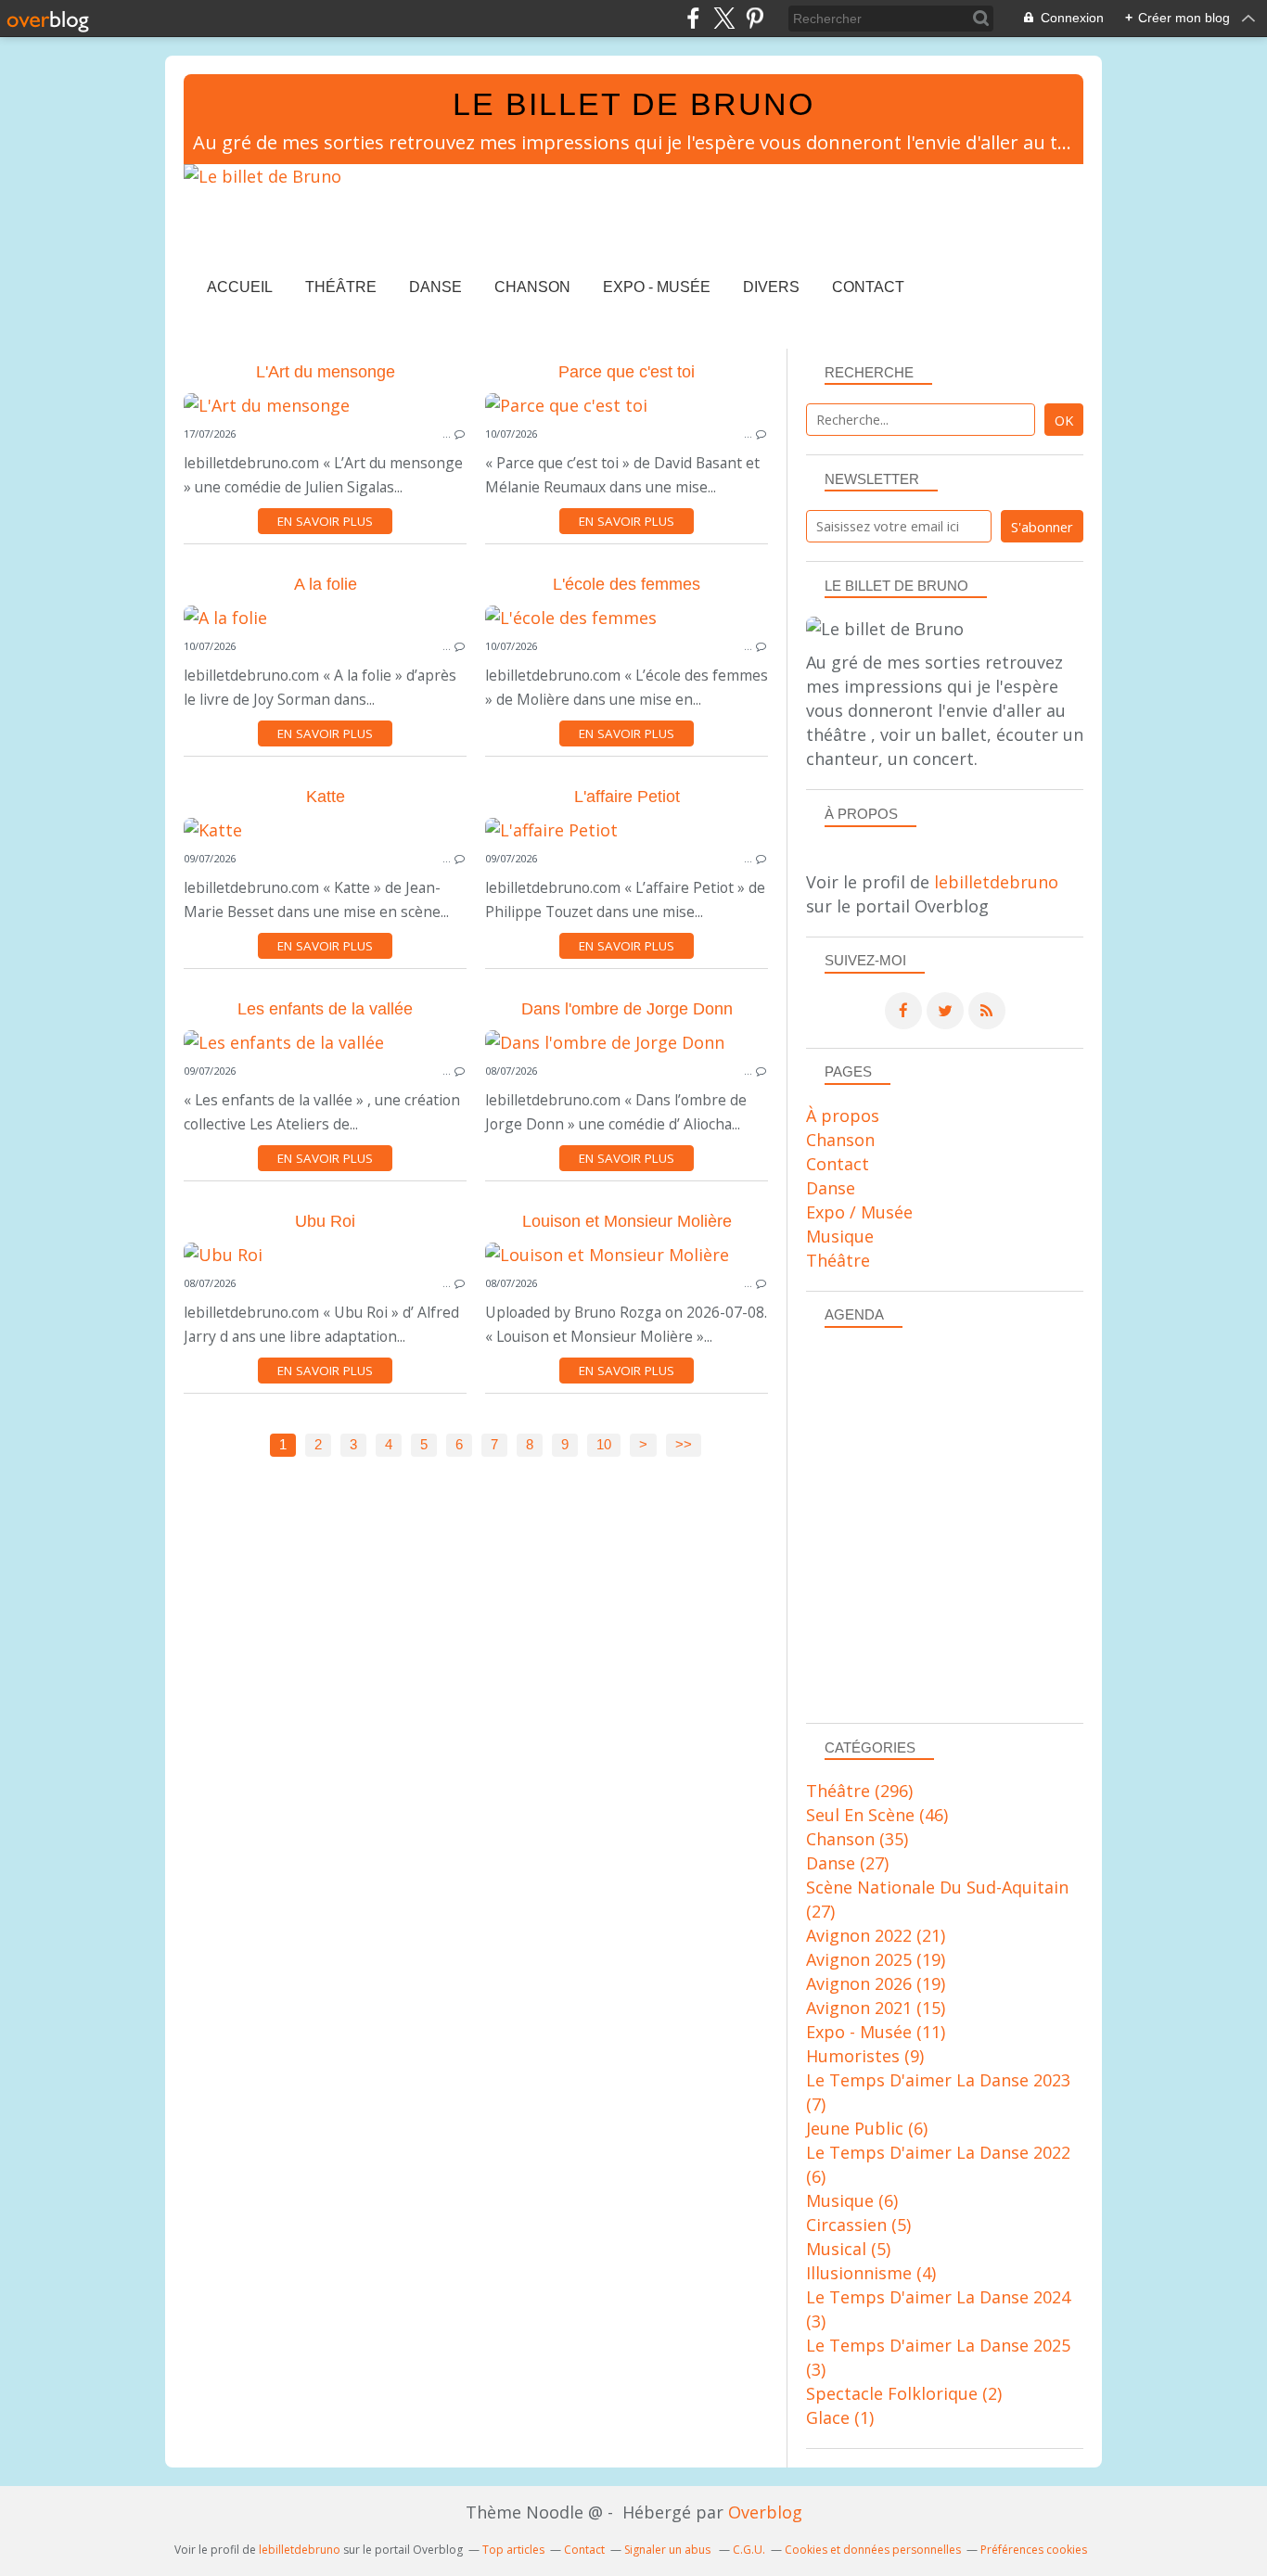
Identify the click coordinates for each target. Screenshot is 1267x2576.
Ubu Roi (325, 1221)
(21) (876, 1935)
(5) (858, 2225)
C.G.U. (749, 2550)
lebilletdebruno (996, 882)
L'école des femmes (627, 584)
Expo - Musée (657, 287)
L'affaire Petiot (627, 797)
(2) (904, 2393)
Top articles (513, 2550)
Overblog (765, 2512)
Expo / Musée (859, 1212)
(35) (857, 1839)
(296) (859, 1791)
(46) (877, 1815)
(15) (876, 2008)
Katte (326, 797)
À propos (843, 1116)
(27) (847, 1863)
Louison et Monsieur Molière (627, 1221)
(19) (876, 1959)
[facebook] (693, 18)
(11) (876, 2032)
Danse (435, 287)
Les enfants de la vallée (325, 1009)
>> (684, 1445)
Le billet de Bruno (633, 104)
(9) (865, 2056)
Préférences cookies (1034, 2550)
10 (604, 1445)
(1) (840, 2417)
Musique (840, 1236)
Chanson (532, 287)
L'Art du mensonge (326, 372)
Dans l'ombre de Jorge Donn (627, 1009)
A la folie (326, 584)
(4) (871, 2273)
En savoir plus (325, 521)
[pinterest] (755, 18)
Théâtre (341, 287)
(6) (867, 2128)
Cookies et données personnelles (873, 2550)
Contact (868, 287)
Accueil (240, 287)
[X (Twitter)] (724, 18)
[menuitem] (240, 287)
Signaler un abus (669, 2550)
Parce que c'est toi (627, 372)
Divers (771, 287)
